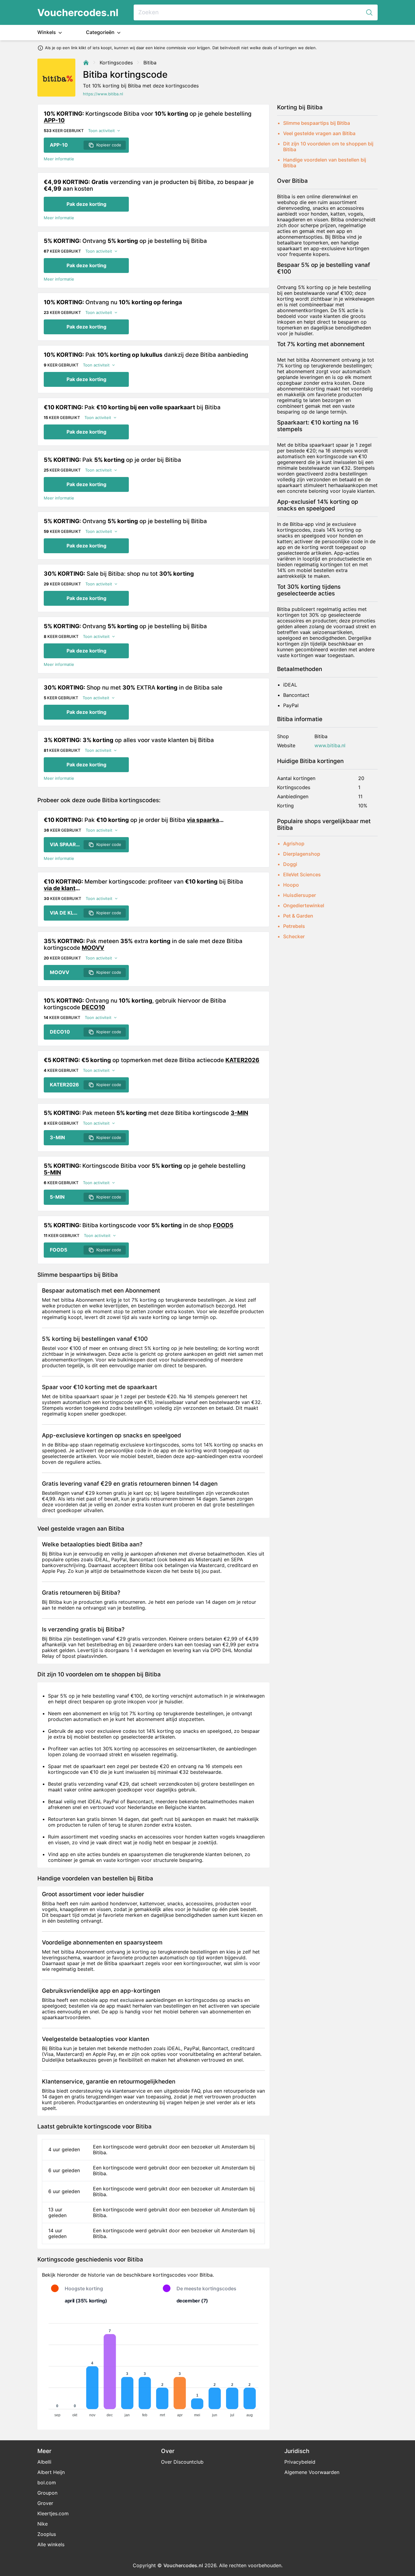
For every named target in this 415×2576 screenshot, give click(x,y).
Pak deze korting (86, 204)
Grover (45, 2503)
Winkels (47, 32)
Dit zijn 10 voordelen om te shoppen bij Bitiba (328, 147)
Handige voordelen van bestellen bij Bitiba (325, 163)
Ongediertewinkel (304, 905)
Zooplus (47, 2534)
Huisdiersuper (300, 895)
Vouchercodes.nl (78, 13)
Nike (43, 2524)
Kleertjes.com (53, 2513)
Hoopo (291, 885)
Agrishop (294, 843)
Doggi (290, 864)
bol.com (47, 2482)
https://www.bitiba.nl (103, 94)
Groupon (47, 2493)
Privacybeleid (300, 2462)
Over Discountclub (182, 2462)
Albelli (44, 2462)
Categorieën (101, 32)
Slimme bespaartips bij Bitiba (317, 123)
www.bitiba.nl (330, 746)
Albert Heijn (51, 2472)
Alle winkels (51, 2544)
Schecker (294, 936)
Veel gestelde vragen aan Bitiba (319, 133)
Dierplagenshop (302, 854)
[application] (153, 2367)
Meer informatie (59, 159)
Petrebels (294, 926)
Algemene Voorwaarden (312, 2472)
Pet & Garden (298, 916)
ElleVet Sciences (302, 874)
